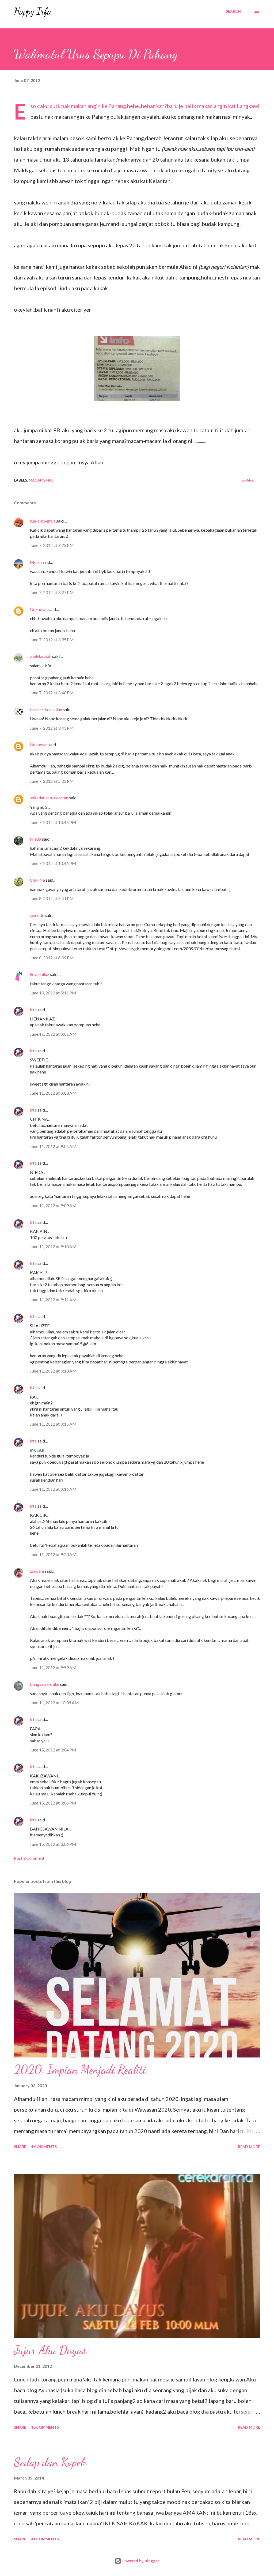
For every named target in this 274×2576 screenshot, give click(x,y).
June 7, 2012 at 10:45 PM (53, 822)
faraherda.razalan (46, 709)
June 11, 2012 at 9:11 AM (53, 1300)
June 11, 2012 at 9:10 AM (53, 1246)
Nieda (36, 839)
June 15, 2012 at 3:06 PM (53, 1803)
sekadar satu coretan (49, 798)
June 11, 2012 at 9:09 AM (53, 1205)
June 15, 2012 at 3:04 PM (53, 1750)
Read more (249, 2147)
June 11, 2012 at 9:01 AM (53, 1034)
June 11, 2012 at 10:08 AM (54, 1703)
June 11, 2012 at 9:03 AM (53, 1093)
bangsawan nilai (45, 1684)
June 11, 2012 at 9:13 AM (53, 1371)
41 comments (45, 2539)
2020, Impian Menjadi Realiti (80, 2070)
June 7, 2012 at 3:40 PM (52, 693)
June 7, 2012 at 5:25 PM (52, 781)
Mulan (36, 562)
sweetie (37, 915)
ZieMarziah (41, 656)
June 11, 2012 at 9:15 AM (53, 1424)
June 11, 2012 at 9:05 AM (53, 1146)
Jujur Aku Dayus (50, 2350)
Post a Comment (29, 1858)
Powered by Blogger (140, 2561)
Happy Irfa (33, 11)
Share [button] (248, 480)
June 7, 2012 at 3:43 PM (52, 728)
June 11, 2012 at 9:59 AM (53, 1667)
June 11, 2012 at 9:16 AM (53, 1489)
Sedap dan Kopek (50, 2462)
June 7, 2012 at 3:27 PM (52, 592)
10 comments (45, 2427)
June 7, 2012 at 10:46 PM (53, 863)
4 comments (44, 2147)
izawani (37, 1571)
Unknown (39, 609)
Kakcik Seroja (43, 521)
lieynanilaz (40, 974)
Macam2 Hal (41, 480)
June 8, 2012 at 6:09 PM (52, 958)
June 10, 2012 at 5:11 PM (53, 993)
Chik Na (37, 880)
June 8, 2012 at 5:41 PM (52, 898)
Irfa (33, 1010)
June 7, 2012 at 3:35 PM (52, 640)
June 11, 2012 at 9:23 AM (53, 1554)
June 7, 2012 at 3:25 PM (52, 545)
